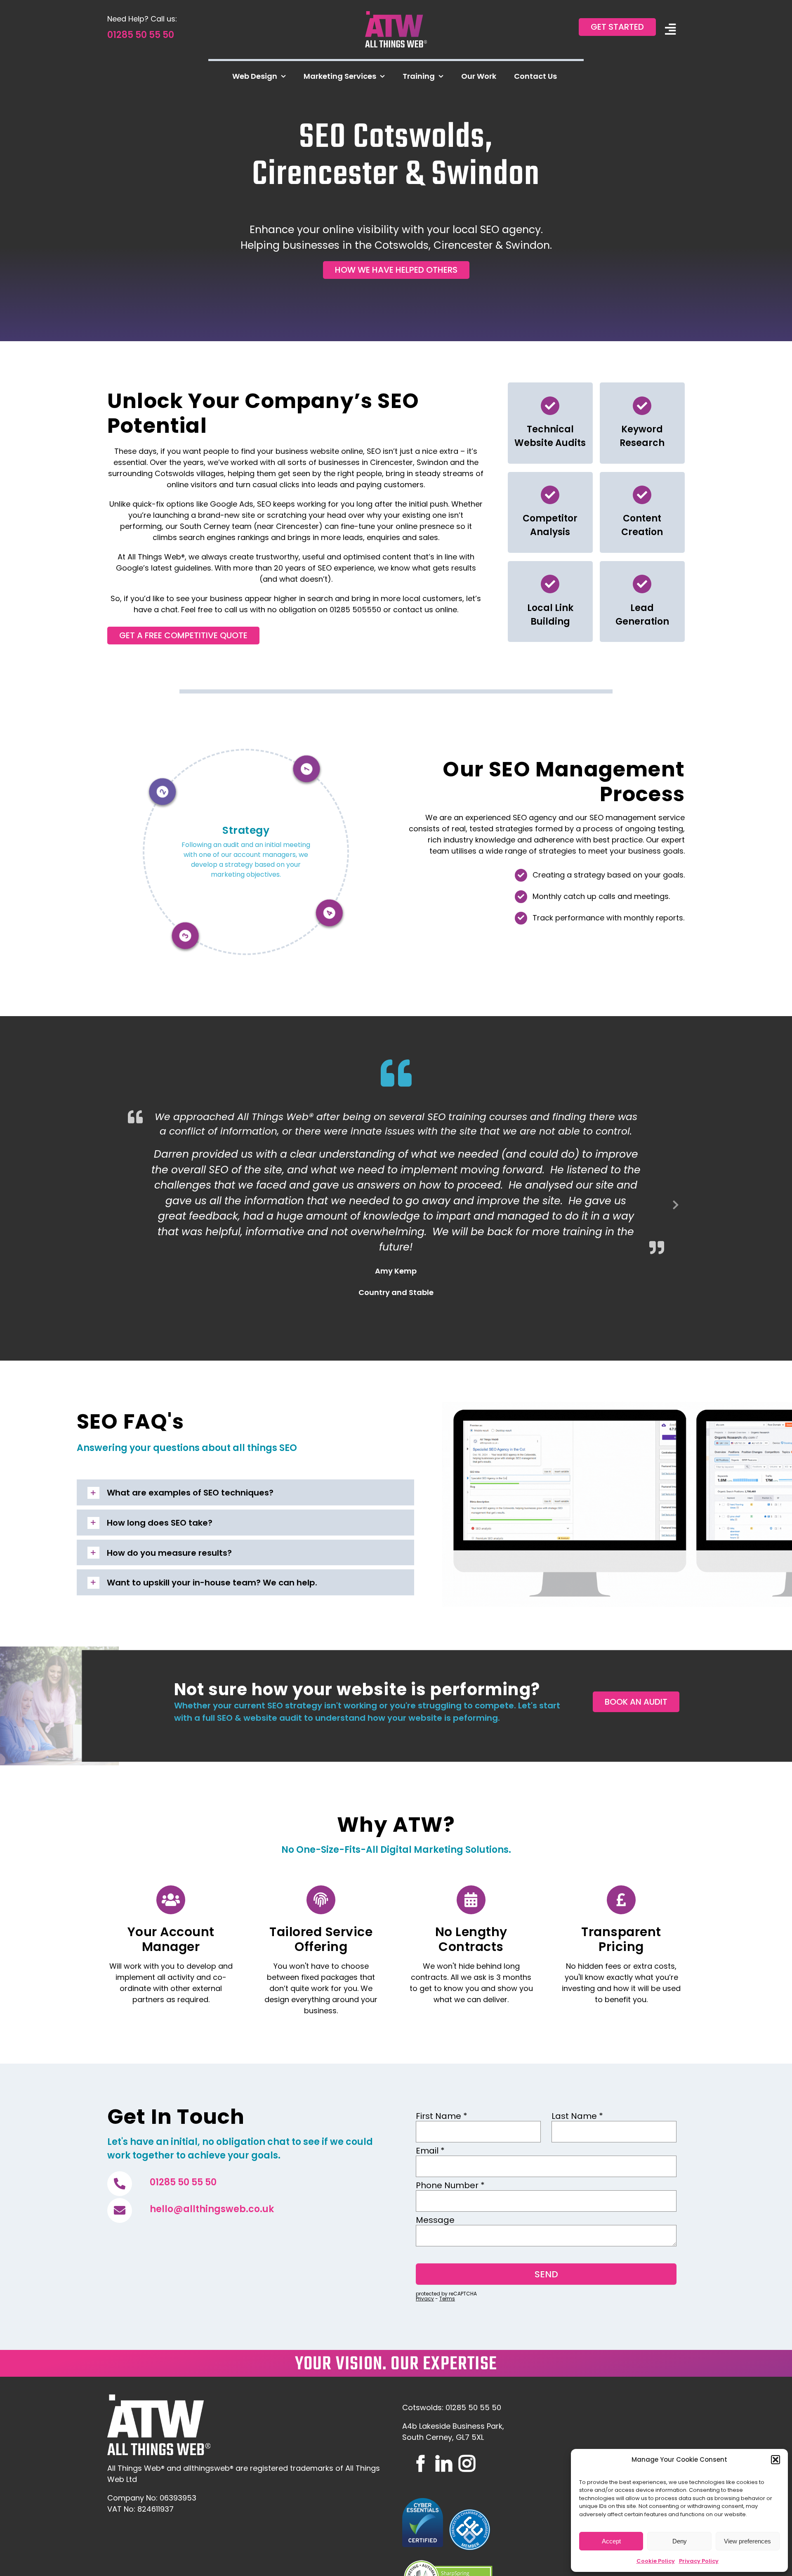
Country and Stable (396, 1292)
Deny (680, 2541)
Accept (611, 2541)
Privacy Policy (699, 2561)
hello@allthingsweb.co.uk (212, 2209)
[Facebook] (421, 2463)
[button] (775, 2460)
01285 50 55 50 (141, 35)
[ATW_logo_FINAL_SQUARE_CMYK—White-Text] (396, 15)
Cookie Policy (656, 2561)
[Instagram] (467, 2463)
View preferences (747, 2541)
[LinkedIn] (444, 2463)
